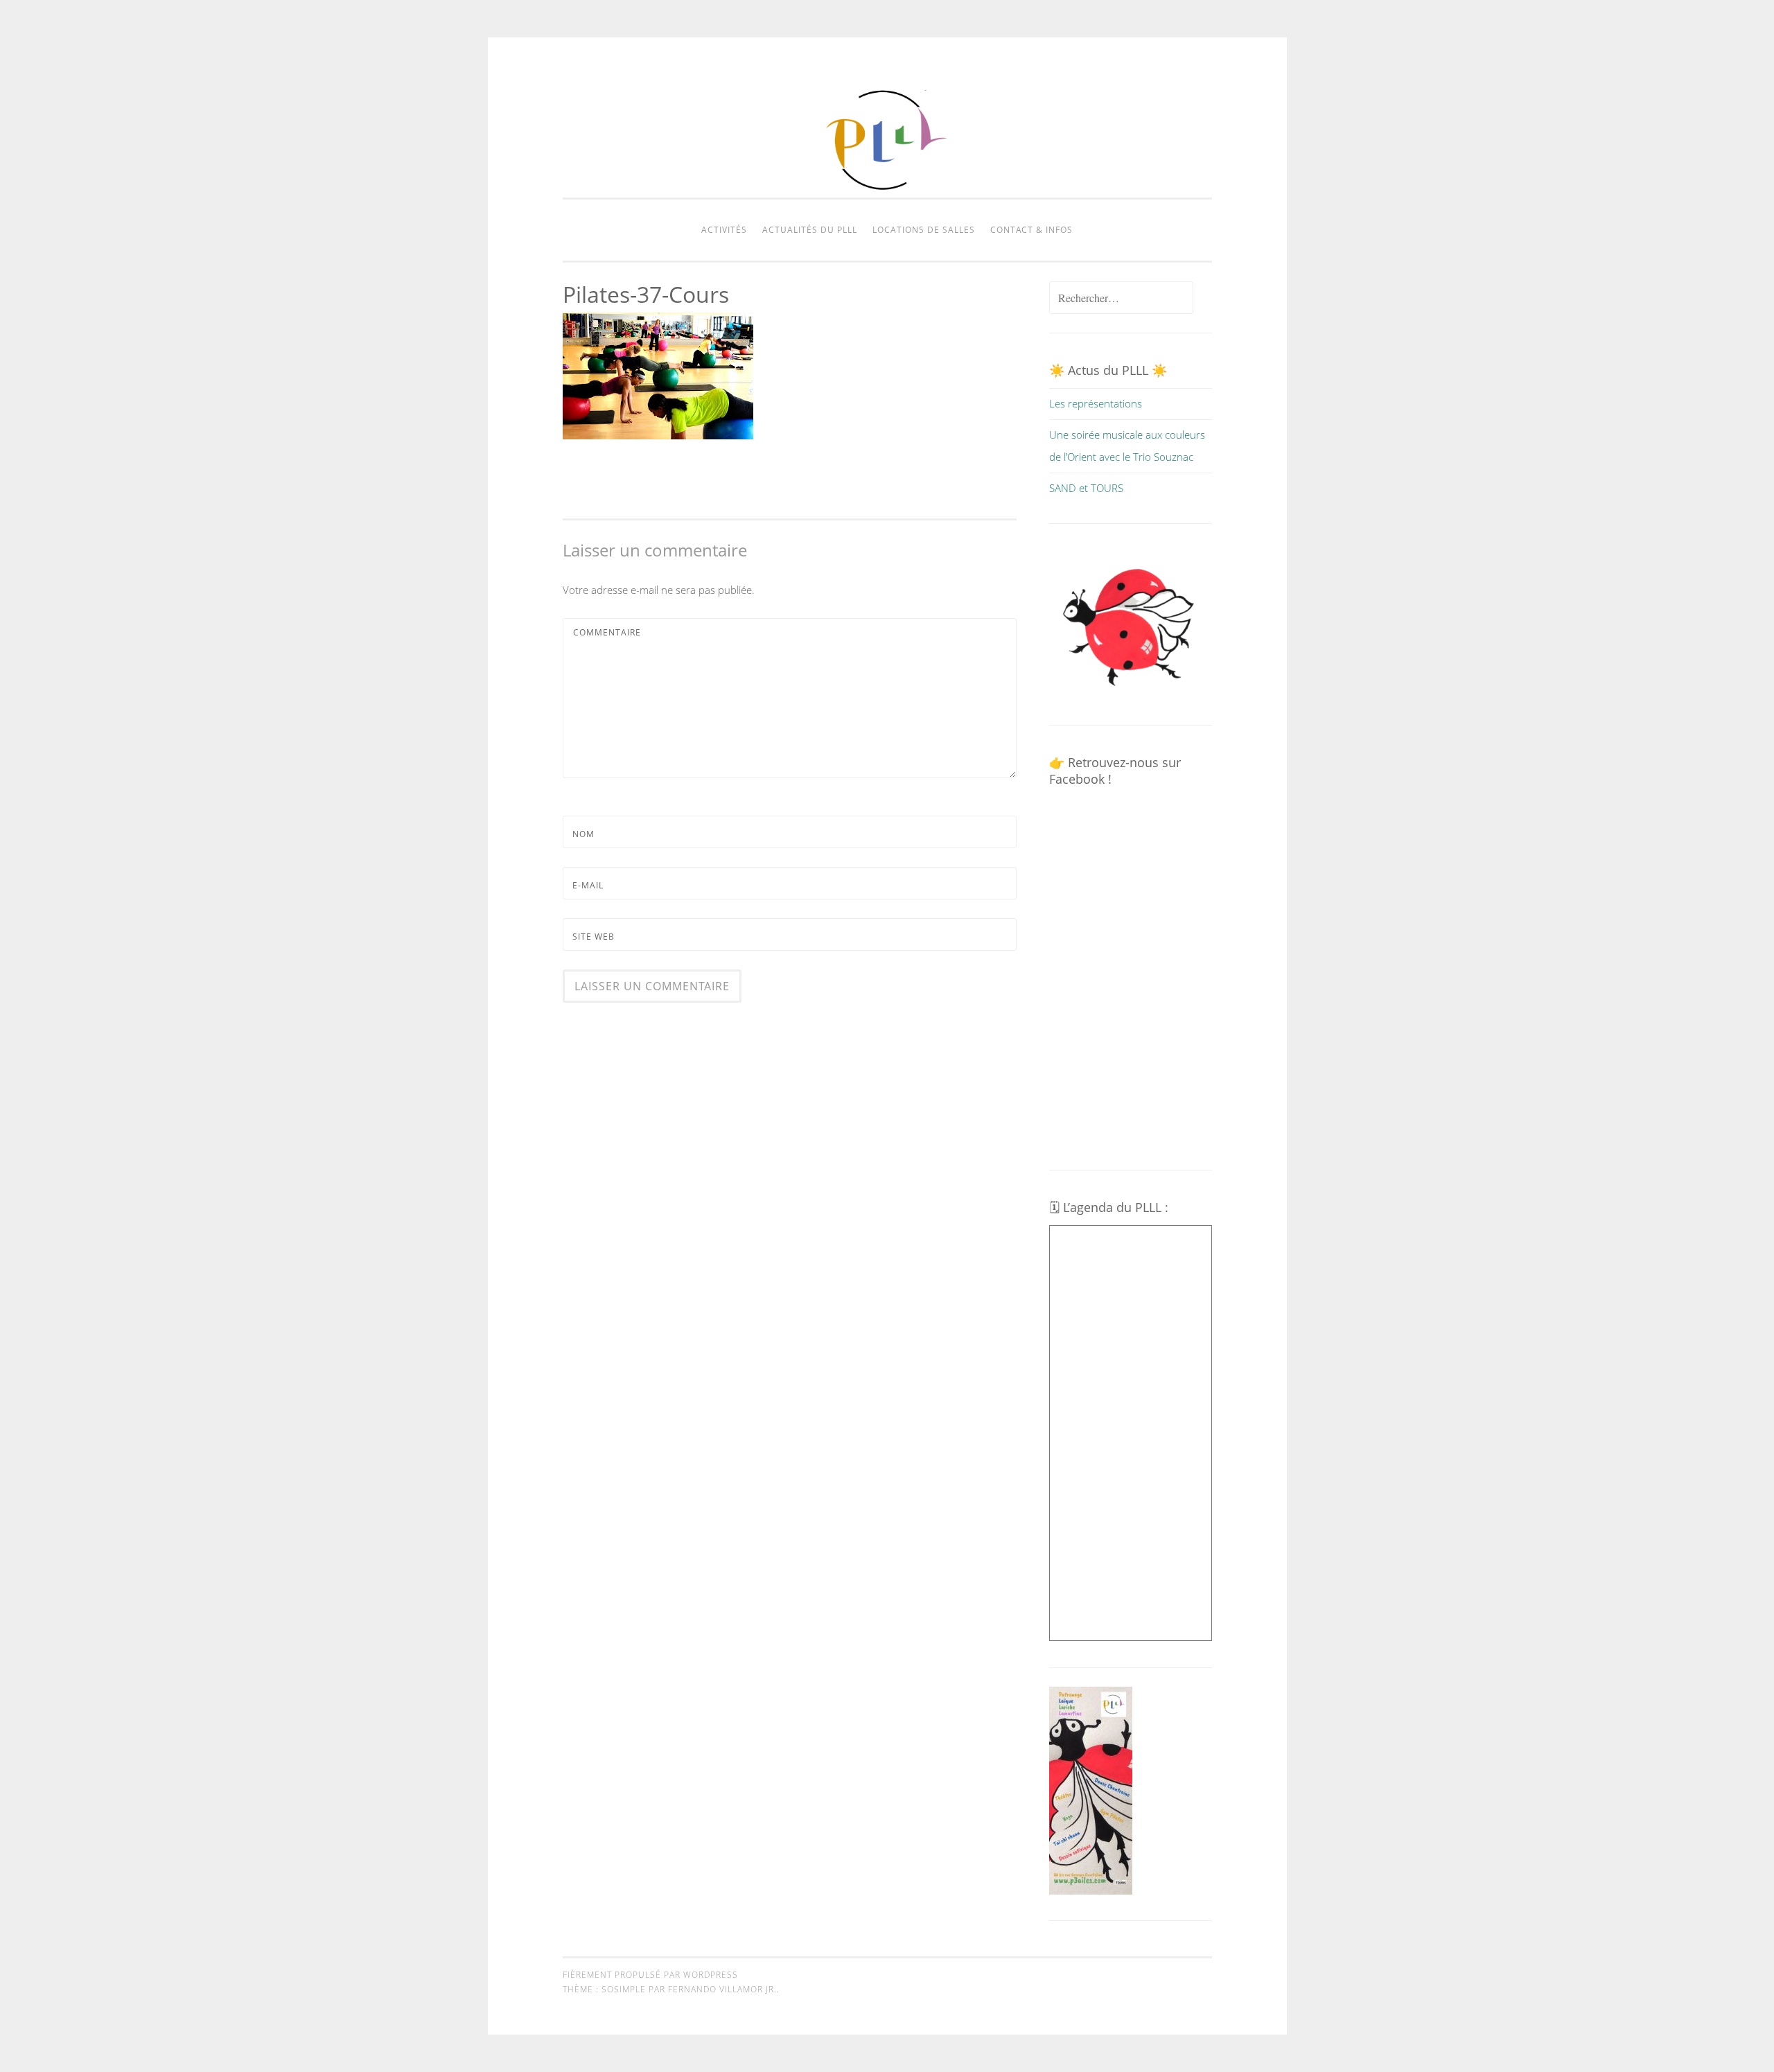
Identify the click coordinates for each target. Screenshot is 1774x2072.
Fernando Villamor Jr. (722, 1989)
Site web (594, 937)
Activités (724, 230)
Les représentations (1096, 403)
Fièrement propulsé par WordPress (650, 1975)
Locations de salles (924, 230)
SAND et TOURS (1086, 488)
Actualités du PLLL (810, 230)
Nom (583, 834)
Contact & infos (1031, 230)
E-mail (588, 885)
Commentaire (607, 632)
